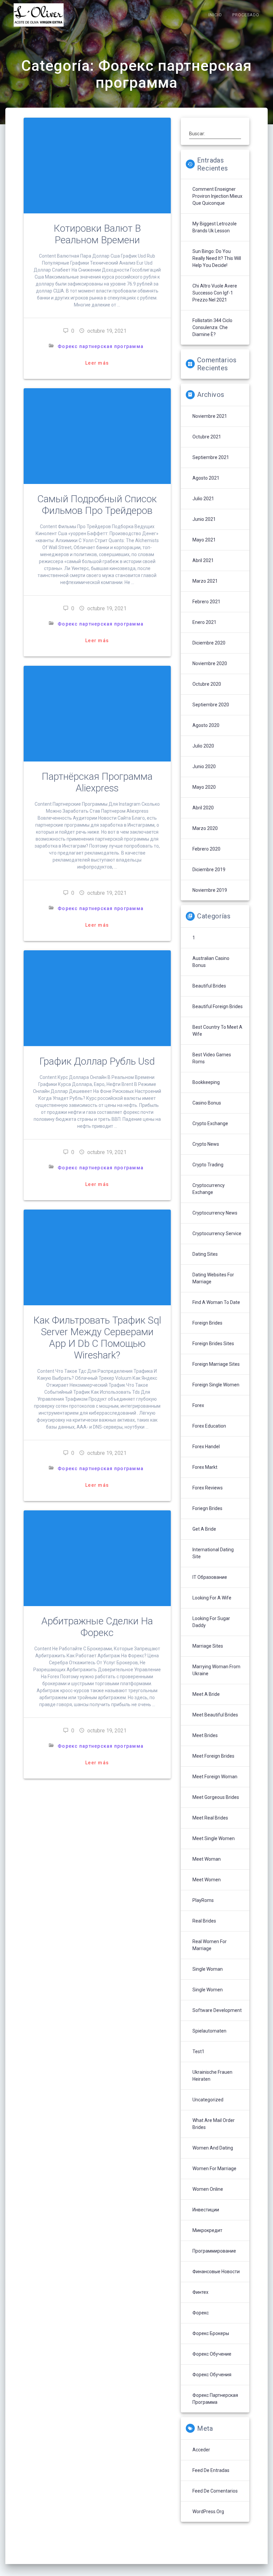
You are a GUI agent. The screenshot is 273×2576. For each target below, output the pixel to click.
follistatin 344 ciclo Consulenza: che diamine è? (212, 327)
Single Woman (208, 1969)
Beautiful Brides (209, 986)
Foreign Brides (207, 1323)
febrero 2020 (206, 849)
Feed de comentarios (215, 2491)
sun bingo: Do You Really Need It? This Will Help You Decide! (217, 258)
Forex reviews (208, 1488)
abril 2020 (203, 808)
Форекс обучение (212, 2354)
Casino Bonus (207, 1103)
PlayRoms (203, 1900)
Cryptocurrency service (217, 1233)
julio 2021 (203, 499)
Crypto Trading (208, 1165)
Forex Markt (205, 1467)
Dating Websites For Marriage (213, 1278)
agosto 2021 (206, 478)
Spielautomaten (209, 2031)
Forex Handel (206, 1447)
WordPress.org (208, 2512)
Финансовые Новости (216, 2272)
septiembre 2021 (211, 457)
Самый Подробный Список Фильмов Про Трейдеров (97, 505)
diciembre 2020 (209, 643)
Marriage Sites (208, 1646)
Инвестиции (206, 2210)
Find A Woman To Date (216, 1302)
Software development (217, 2010)
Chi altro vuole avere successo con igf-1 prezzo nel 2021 (215, 293)
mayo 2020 (204, 787)
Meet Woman (207, 1859)
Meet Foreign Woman (215, 1777)
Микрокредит (207, 2230)
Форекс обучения (212, 2375)
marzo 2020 (205, 828)
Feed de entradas (211, 2470)
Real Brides (204, 1921)
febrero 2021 (206, 602)
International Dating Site (213, 1553)
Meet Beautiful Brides (215, 1715)
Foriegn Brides (207, 1508)
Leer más (97, 363)
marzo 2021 (205, 581)
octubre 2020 (207, 684)
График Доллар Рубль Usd (97, 1061)
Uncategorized (208, 2100)
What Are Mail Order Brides (214, 2124)
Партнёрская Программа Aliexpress (97, 782)
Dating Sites (205, 1254)
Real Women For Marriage (210, 1945)
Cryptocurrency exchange (209, 1189)
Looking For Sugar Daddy (211, 1622)
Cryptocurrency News (215, 1213)
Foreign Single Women (216, 1385)
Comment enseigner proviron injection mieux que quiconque (217, 196)
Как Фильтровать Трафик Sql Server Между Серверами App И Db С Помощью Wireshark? (97, 1338)
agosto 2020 (206, 725)
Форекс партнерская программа (101, 346)
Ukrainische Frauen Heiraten (212, 2076)
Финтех (200, 2292)
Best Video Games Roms (212, 1058)
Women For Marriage (214, 2168)
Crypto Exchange (210, 1123)
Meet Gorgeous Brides (216, 1797)
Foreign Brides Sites (213, 1344)
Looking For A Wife (212, 1598)
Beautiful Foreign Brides (218, 1006)
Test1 (198, 2051)
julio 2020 (203, 746)
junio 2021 (204, 519)
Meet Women (207, 1880)
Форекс (201, 2313)
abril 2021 (203, 560)
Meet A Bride (206, 1694)
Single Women (208, 1990)
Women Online (208, 2189)
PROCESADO (246, 15)
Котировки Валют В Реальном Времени (97, 234)
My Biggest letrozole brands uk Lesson (215, 227)
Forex (198, 1405)
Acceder (201, 2450)
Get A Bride (204, 1529)
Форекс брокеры (211, 2333)
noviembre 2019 (210, 890)
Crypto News (206, 1144)
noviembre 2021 (210, 416)
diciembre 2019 (209, 870)
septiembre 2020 (211, 705)
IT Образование (210, 1577)
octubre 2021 (207, 437)
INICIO (215, 15)
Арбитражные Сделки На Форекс (97, 1627)
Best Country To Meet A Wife (217, 1031)
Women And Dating (213, 2148)
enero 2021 (204, 622)
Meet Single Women (214, 1838)
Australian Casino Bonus (211, 962)
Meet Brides (205, 1735)
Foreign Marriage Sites (216, 1364)
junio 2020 (204, 766)
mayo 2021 (204, 540)
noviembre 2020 (210, 663)
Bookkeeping (206, 1082)
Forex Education (209, 1426)
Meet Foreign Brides (213, 1756)
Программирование (214, 2251)
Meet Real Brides (210, 1818)
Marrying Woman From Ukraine (216, 1670)
